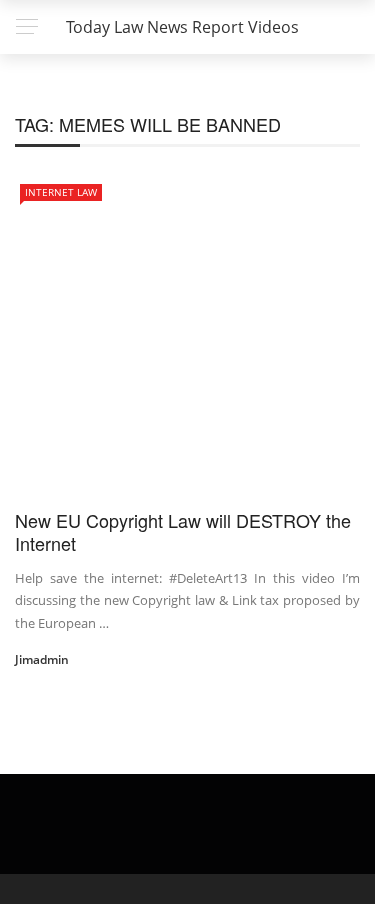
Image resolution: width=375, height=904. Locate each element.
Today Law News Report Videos (182, 27)
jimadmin (42, 659)
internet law (61, 192)
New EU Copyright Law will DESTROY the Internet (183, 531)
